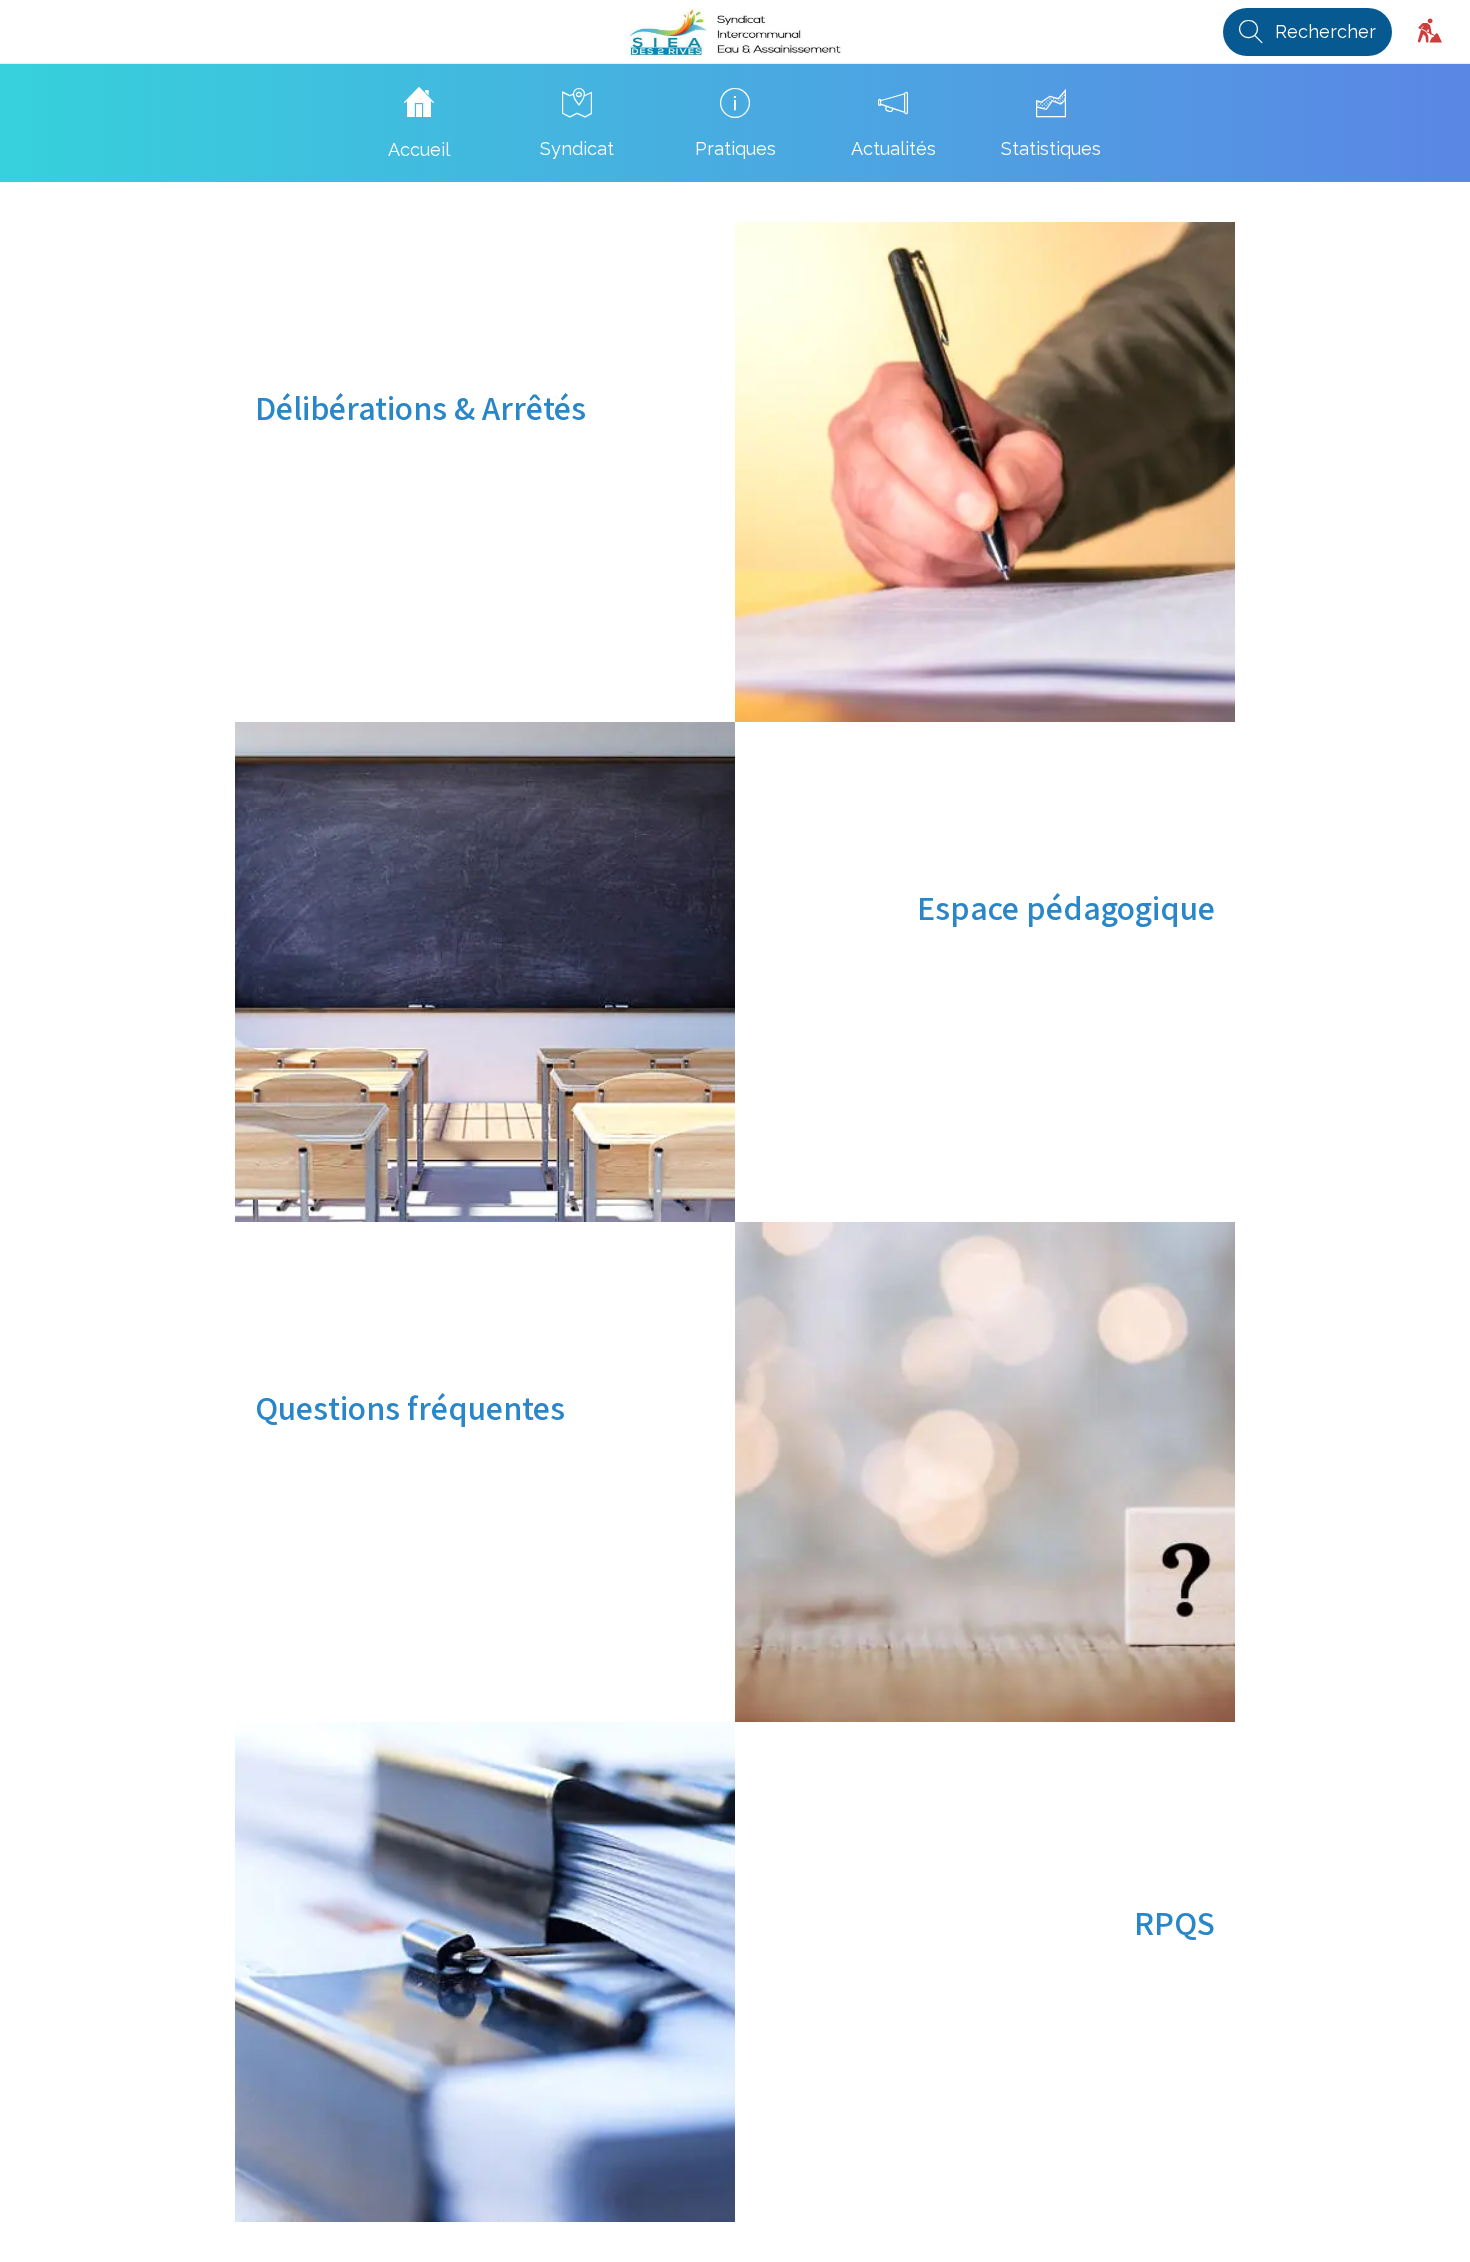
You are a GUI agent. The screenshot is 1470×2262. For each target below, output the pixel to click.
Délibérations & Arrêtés (420, 407)
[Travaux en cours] (1430, 32)
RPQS (1174, 1922)
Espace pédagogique (1066, 907)
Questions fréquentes (410, 1407)
